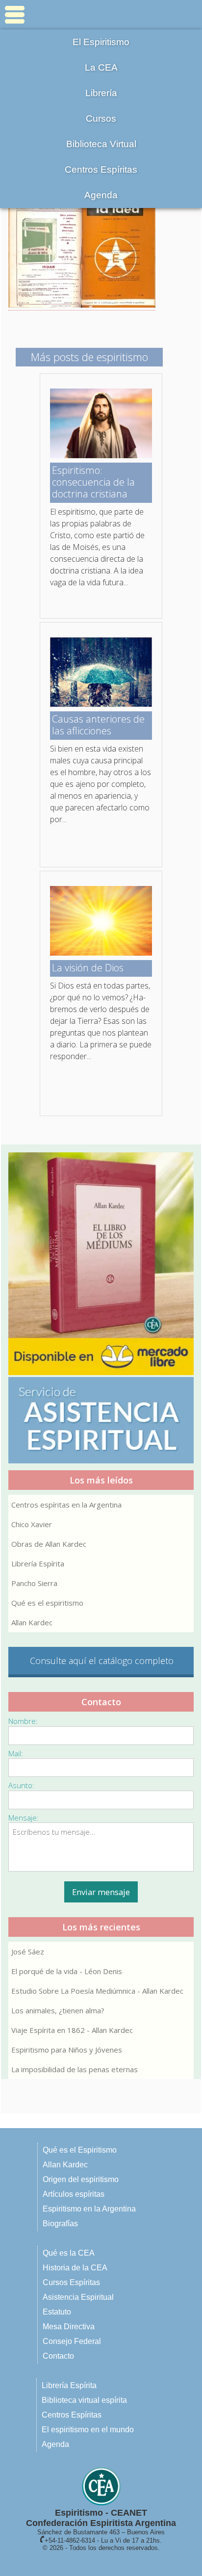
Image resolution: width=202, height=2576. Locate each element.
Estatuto (57, 2312)
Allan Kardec (32, 1622)
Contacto (58, 2356)
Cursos (101, 118)
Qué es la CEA (69, 2253)
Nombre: (23, 1721)
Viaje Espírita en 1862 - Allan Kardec (72, 2030)
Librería (101, 93)
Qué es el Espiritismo (80, 2150)
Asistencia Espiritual (78, 2297)
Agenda (101, 195)
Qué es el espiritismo (47, 1603)
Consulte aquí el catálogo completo (102, 1661)
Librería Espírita (38, 1563)
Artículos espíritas (74, 2194)
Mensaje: (24, 1818)
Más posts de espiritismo (89, 357)
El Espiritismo (101, 42)
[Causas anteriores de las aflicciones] (101, 704)
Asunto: (21, 1785)
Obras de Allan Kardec (49, 1544)
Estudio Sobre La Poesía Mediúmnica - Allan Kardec (97, 1991)
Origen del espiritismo (81, 2179)
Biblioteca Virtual (101, 144)
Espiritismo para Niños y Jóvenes (67, 2050)
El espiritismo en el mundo (88, 2430)
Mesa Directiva (69, 2327)
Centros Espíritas (101, 169)
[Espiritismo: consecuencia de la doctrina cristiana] (101, 455)
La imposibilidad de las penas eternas (75, 2069)
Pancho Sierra (34, 1583)
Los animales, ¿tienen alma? (58, 2010)
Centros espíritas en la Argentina (66, 1505)
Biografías (60, 2224)
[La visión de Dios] (101, 953)
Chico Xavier (32, 1524)
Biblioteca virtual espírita (84, 2400)
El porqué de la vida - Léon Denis (67, 1971)
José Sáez (28, 1952)
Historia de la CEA (75, 2268)
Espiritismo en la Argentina (89, 2209)
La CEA (101, 67)
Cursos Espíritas (71, 2282)
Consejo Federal (72, 2341)
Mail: (16, 1753)
